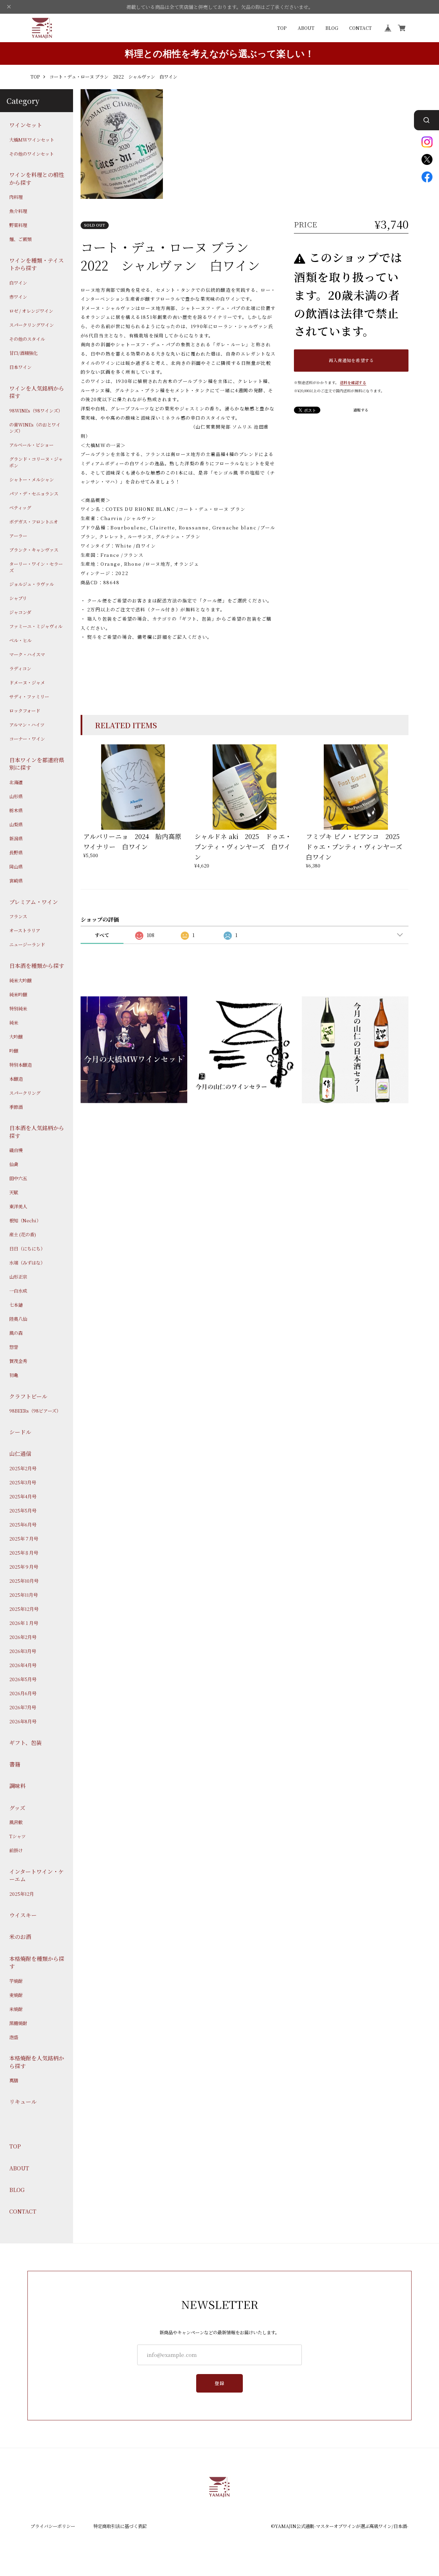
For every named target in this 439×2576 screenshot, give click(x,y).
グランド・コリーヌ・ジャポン (36, 462)
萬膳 (14, 2081)
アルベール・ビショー (31, 445)
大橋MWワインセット (32, 140)
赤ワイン (18, 297)
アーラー (18, 536)
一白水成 (18, 1291)
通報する (361, 410)
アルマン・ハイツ (27, 725)
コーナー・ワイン (27, 739)
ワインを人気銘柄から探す (37, 392)
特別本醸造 (20, 1065)
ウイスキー (23, 1915)
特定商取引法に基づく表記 (120, 2526)
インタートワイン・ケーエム (37, 1876)
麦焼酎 (16, 1995)
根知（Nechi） (25, 1221)
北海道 (16, 782)
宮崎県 (16, 881)
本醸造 (16, 1079)
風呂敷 (16, 1822)
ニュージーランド (27, 945)
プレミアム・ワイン (34, 902)
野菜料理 (18, 225)
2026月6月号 (23, 1693)
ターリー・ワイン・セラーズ (36, 567)
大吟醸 (16, 1037)
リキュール (23, 2102)
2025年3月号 (23, 1483)
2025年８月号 (24, 1553)
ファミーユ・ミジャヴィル (36, 626)
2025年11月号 (23, 1595)
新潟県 (16, 839)
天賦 (14, 1193)
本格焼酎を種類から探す (37, 1962)
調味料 (17, 1786)
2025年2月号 (23, 1469)
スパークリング (25, 1093)
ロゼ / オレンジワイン (31, 311)
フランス (18, 916)
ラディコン (20, 669)
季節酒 (16, 1107)
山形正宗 (18, 1277)
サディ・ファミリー (29, 697)
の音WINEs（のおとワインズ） (35, 428)
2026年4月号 (23, 1665)
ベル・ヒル (20, 640)
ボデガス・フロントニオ (34, 522)
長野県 (16, 853)
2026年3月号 (23, 1651)
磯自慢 (16, 1150)
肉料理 (16, 197)
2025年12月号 (24, 1609)
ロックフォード (25, 711)
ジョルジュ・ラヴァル (32, 584)
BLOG (332, 28)
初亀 (14, 1375)
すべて (102, 935)
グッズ (17, 1808)
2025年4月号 (23, 1497)
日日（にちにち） (27, 1249)
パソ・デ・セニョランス (34, 494)
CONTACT (360, 28)
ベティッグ (20, 508)
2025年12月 (22, 1894)
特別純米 (18, 1008)
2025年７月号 (24, 1539)
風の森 (16, 1333)
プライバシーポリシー (53, 2526)
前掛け (16, 1850)
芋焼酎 (16, 1981)
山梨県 (16, 825)
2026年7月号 (23, 1708)
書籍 (15, 1764)
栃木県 (16, 811)
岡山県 (16, 867)
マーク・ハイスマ (27, 655)
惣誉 (14, 1347)
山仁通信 (20, 1454)
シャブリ (18, 598)
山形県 (16, 796)
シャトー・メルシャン (32, 480)
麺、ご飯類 (20, 239)
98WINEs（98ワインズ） (36, 410)
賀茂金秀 (18, 1361)
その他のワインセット (32, 154)
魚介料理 (18, 211)
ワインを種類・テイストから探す (37, 264)
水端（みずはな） (27, 1263)
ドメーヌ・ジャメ (27, 683)
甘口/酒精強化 (23, 353)
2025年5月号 (23, 1511)
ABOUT (306, 28)
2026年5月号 (23, 1679)
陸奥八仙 (18, 1319)
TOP (282, 28)
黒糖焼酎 (18, 2023)
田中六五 (18, 1178)
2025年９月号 (24, 1567)
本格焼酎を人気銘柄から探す (37, 2062)
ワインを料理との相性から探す (37, 179)
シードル (20, 1432)
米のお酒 (20, 1937)
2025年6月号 (23, 1525)
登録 (220, 2383)
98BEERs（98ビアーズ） (35, 1411)
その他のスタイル (27, 339)
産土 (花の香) (23, 1235)
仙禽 (14, 1164)
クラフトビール (28, 1396)
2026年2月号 (23, 1637)
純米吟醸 (18, 994)
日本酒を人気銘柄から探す (37, 1132)
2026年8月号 (23, 1722)
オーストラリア (25, 931)
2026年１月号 (24, 1623)
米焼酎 (16, 2009)
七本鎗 (16, 1305)
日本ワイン (20, 367)
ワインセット (26, 125)
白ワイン (18, 283)
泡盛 (14, 2037)
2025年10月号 (24, 1581)
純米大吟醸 (20, 980)
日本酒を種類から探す (37, 966)
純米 (14, 1022)
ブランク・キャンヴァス (34, 550)
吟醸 (14, 1051)
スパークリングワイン (32, 325)
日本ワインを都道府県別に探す (37, 764)
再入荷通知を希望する (351, 360)
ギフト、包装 (26, 1742)
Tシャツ (17, 1836)
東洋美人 (18, 1207)
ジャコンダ (20, 612)
